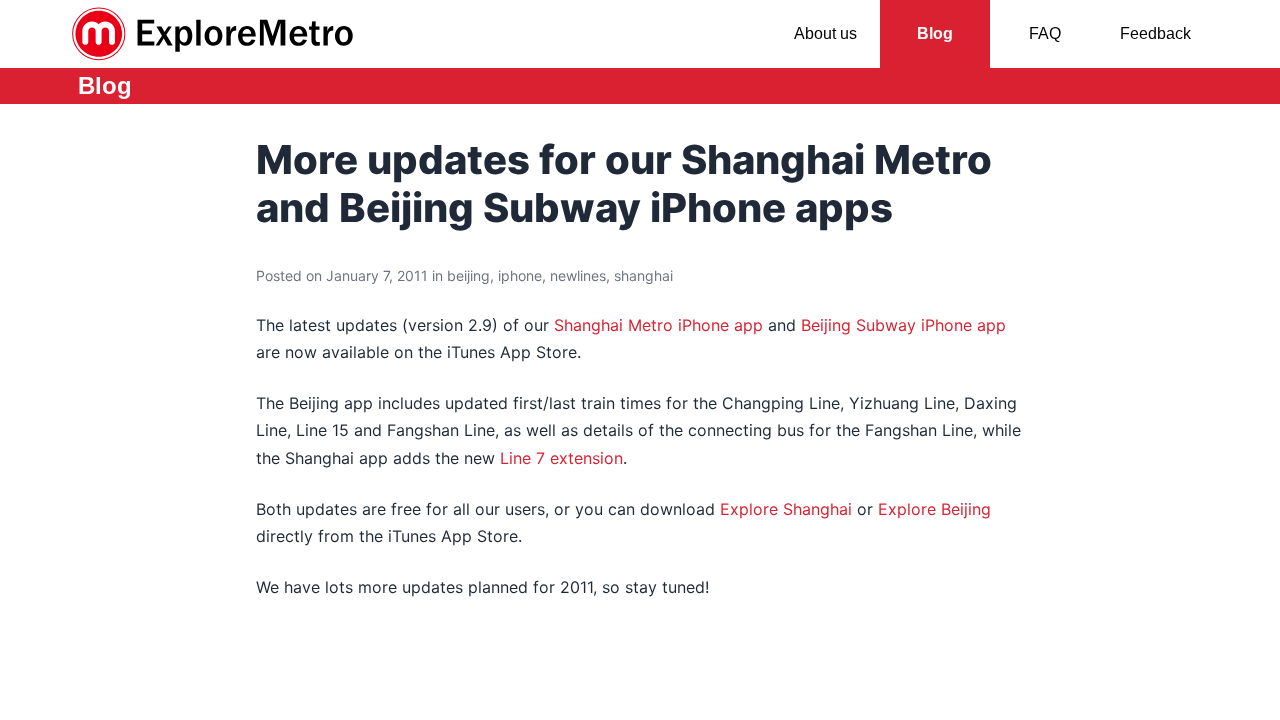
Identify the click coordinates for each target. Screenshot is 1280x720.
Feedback (1155, 33)
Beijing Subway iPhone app (903, 325)
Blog (935, 33)
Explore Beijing (934, 509)
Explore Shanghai (786, 509)
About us (825, 33)
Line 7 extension (561, 458)
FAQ (1045, 33)
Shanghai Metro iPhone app (658, 325)
